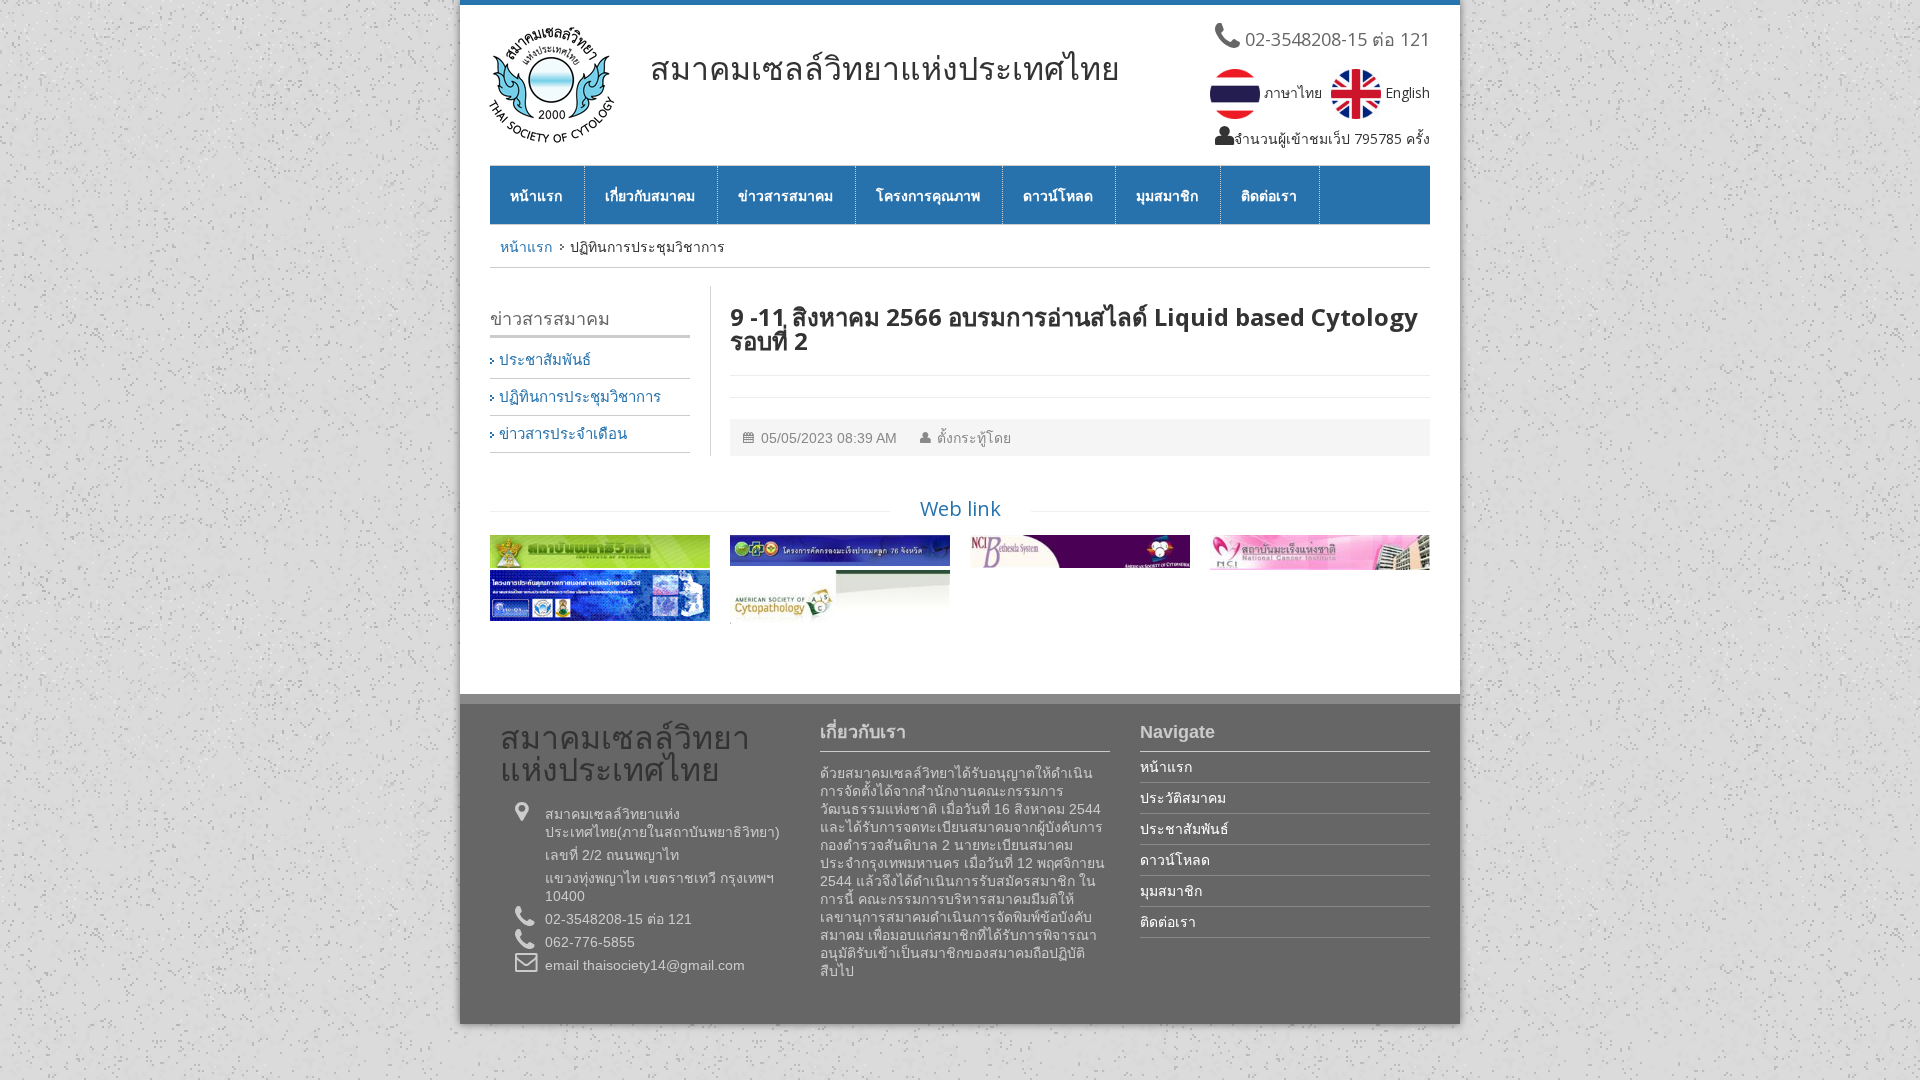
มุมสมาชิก (1167, 195)
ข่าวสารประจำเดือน (563, 434)
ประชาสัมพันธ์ (545, 360)
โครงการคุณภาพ (928, 195)
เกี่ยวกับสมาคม (650, 195)
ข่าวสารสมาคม (785, 195)
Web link (960, 508)
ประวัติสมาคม (1183, 797)
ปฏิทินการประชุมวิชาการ (580, 397)
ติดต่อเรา (1269, 195)
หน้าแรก (536, 195)
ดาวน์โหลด (1058, 195)
